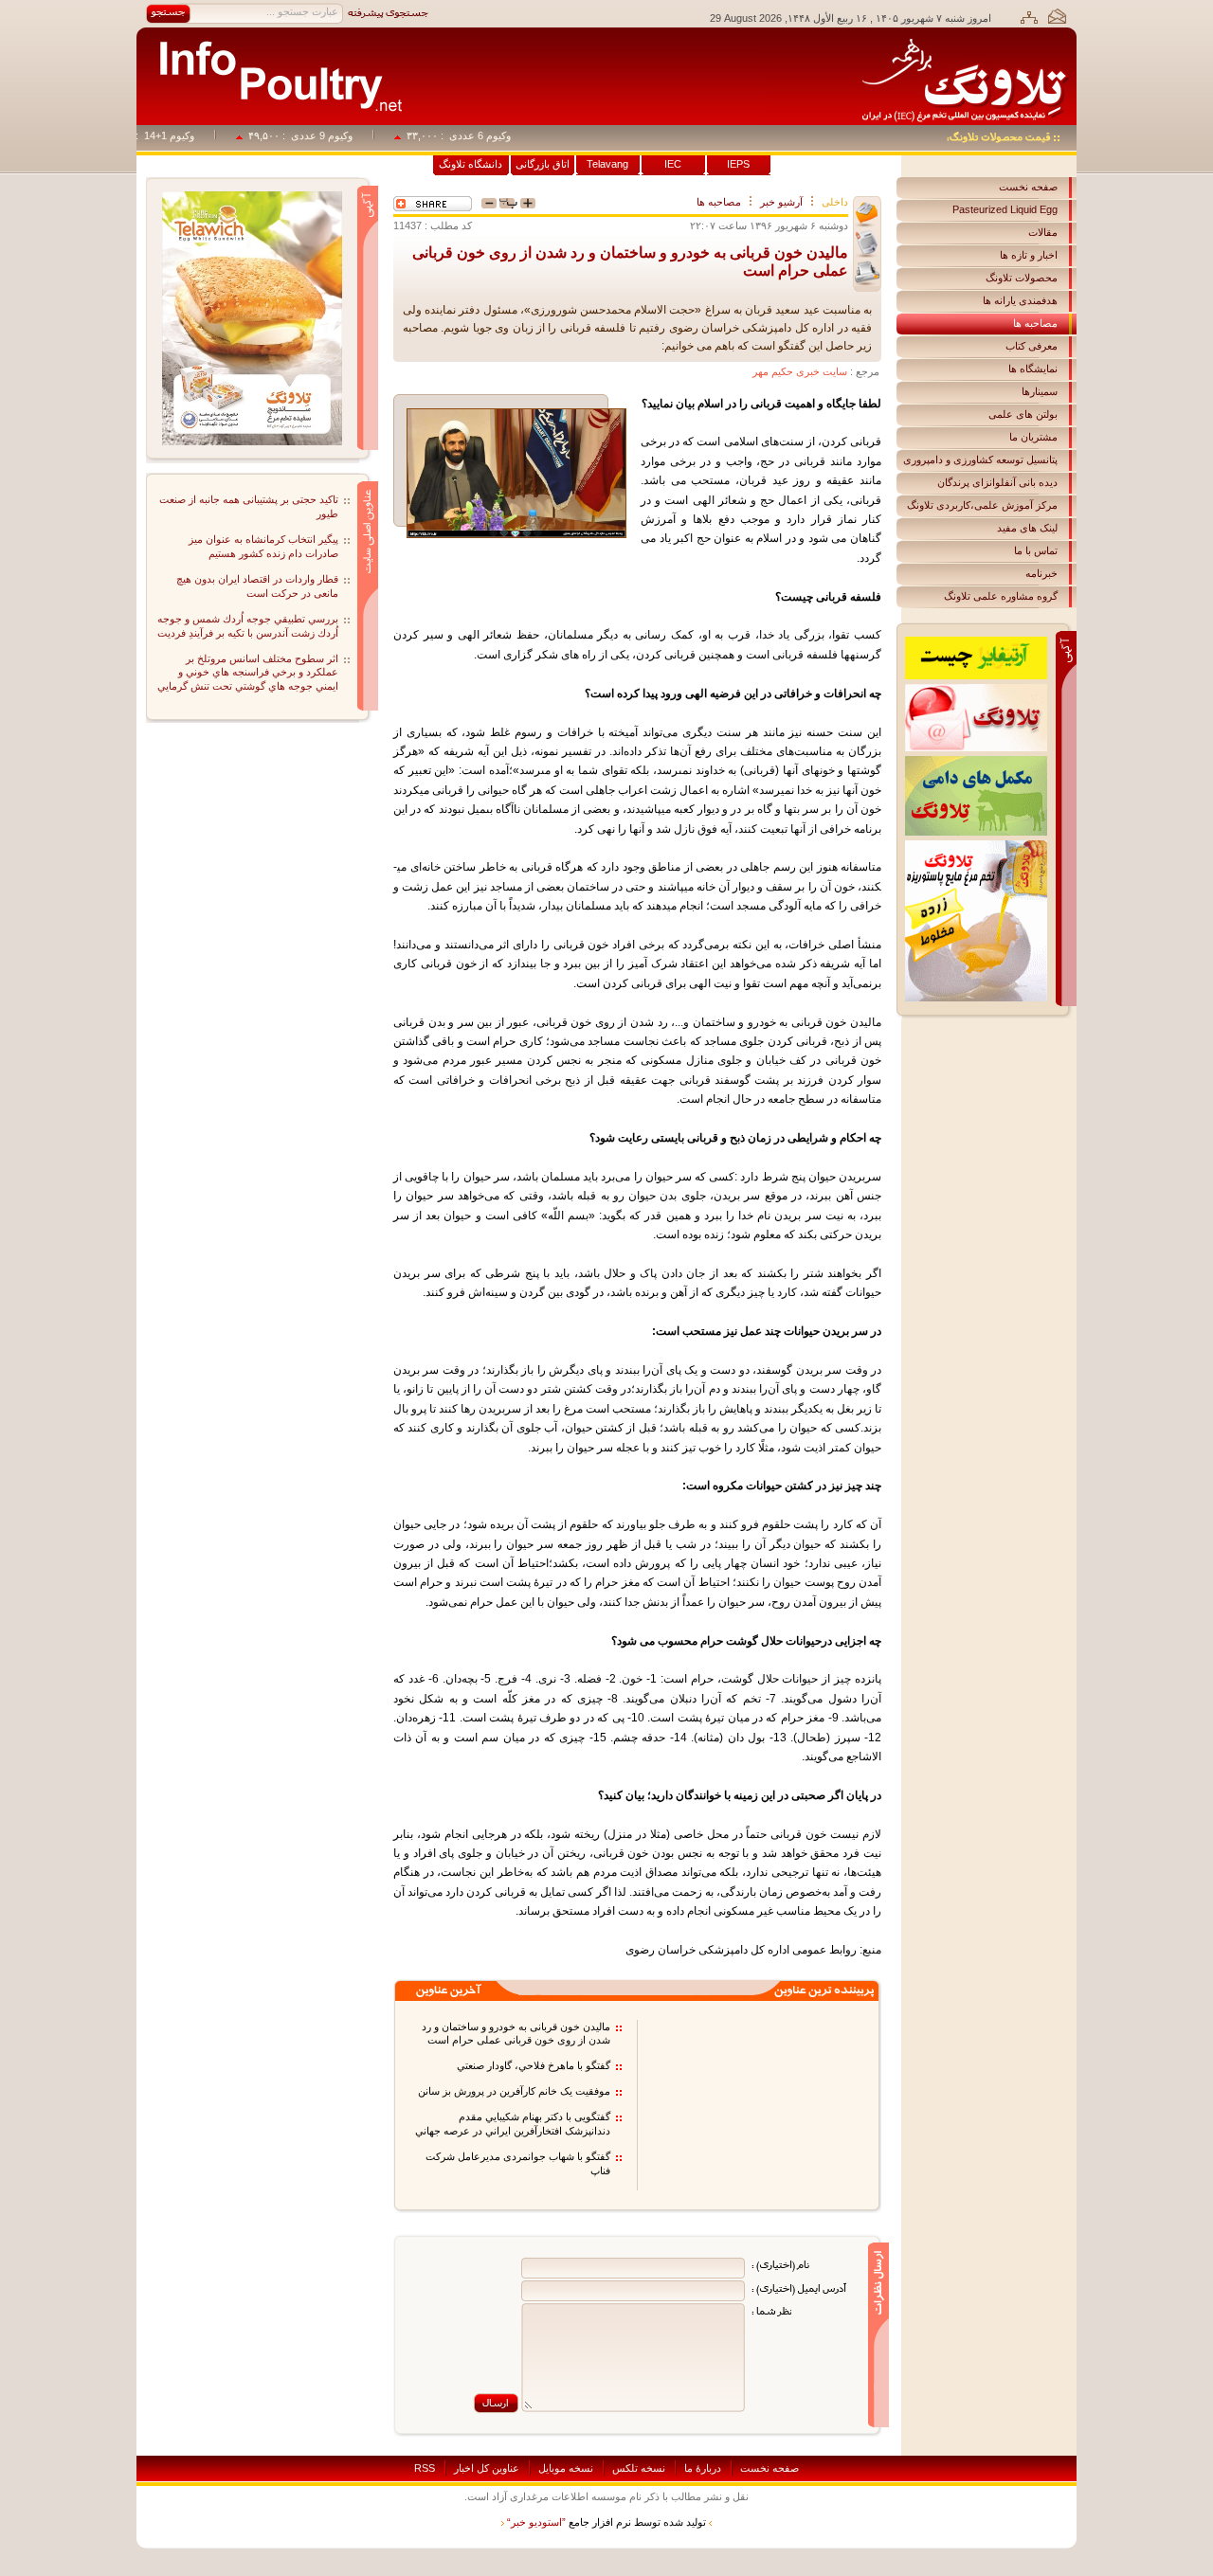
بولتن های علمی (1023, 414)
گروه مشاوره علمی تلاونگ (1001, 596)
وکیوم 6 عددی (505, 135)
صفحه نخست (1028, 187)
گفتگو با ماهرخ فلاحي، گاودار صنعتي (534, 2065)
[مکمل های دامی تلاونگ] (976, 762)
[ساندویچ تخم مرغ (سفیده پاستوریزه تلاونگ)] (252, 197)
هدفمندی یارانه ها (1020, 300)
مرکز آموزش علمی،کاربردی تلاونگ (982, 505)
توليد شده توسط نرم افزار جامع (606, 2522)
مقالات (1043, 232)
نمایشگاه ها (1033, 369)
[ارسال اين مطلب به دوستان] (867, 215)
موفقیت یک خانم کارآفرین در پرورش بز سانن (514, 2091)
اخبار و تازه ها (1029, 255)
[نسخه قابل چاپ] (867, 273)
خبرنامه (1041, 573)
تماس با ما (1036, 550)
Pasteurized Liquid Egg (1005, 209)
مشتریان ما (1033, 437)
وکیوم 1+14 (194, 135)
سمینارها (1040, 391)
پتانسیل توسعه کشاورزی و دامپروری (980, 459)
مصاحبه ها (1035, 323)
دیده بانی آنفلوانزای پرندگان (997, 482)
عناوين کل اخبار (487, 2468)
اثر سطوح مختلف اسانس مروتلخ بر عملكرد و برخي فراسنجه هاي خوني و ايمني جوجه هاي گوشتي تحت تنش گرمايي (248, 673)
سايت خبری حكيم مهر (800, 371)
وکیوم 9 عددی (346, 135)
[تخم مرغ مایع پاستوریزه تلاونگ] (976, 846)
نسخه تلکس (639, 2468)
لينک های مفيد (1027, 528)
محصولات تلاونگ (1022, 278)
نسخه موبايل (566, 2468)
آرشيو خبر (781, 202)
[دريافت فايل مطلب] (867, 244)
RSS (425, 2468)
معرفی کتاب (1032, 346)
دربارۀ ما (703, 2468)
